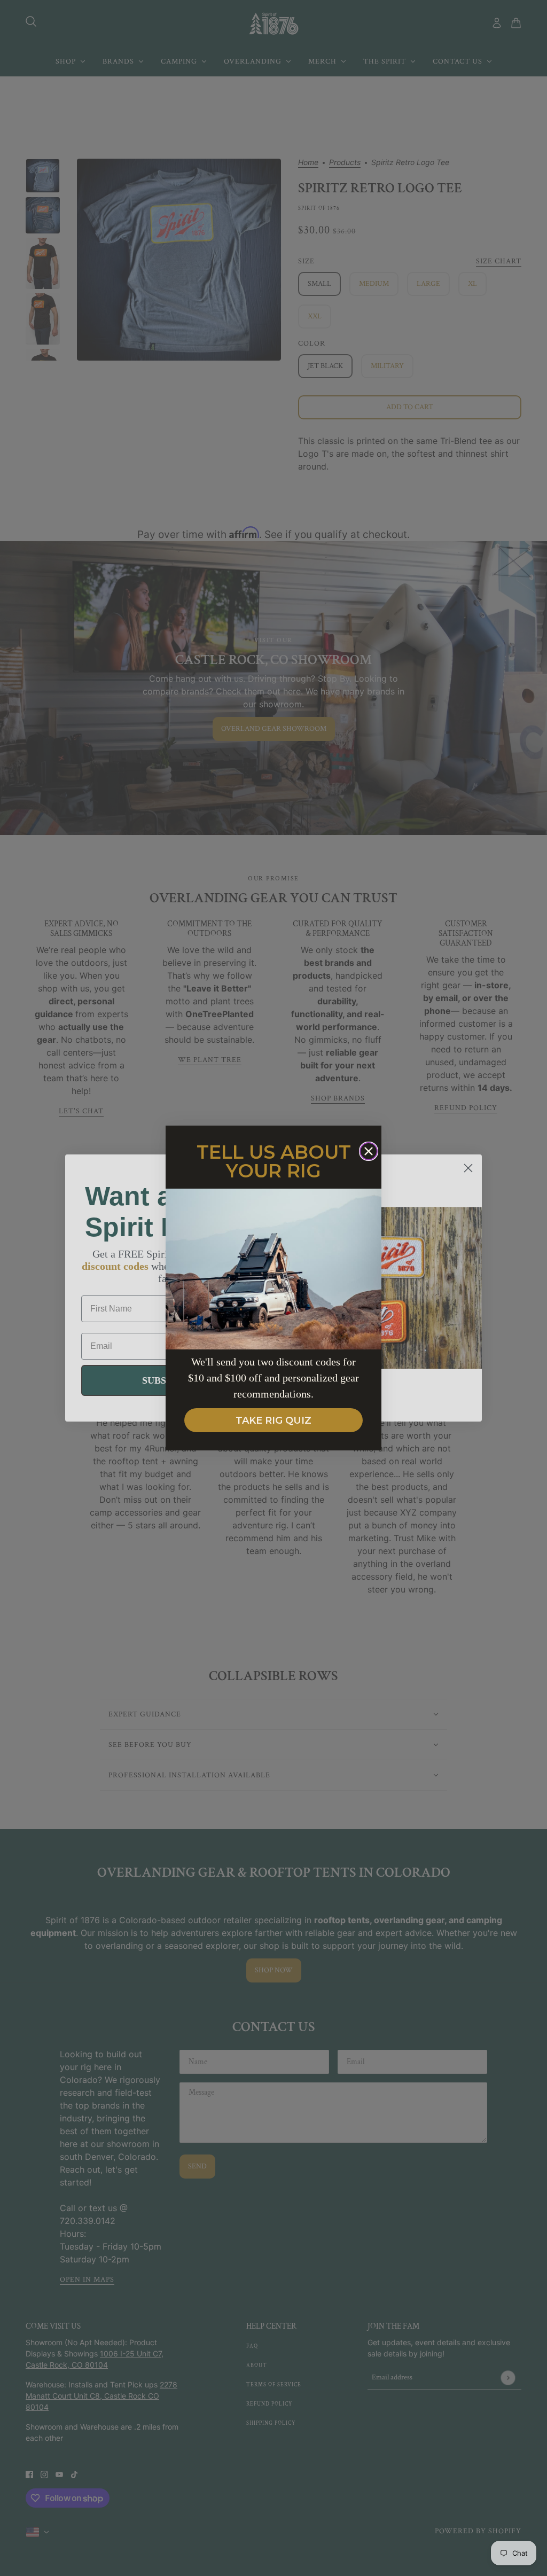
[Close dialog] (369, 1151)
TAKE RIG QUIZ (273, 1420)
